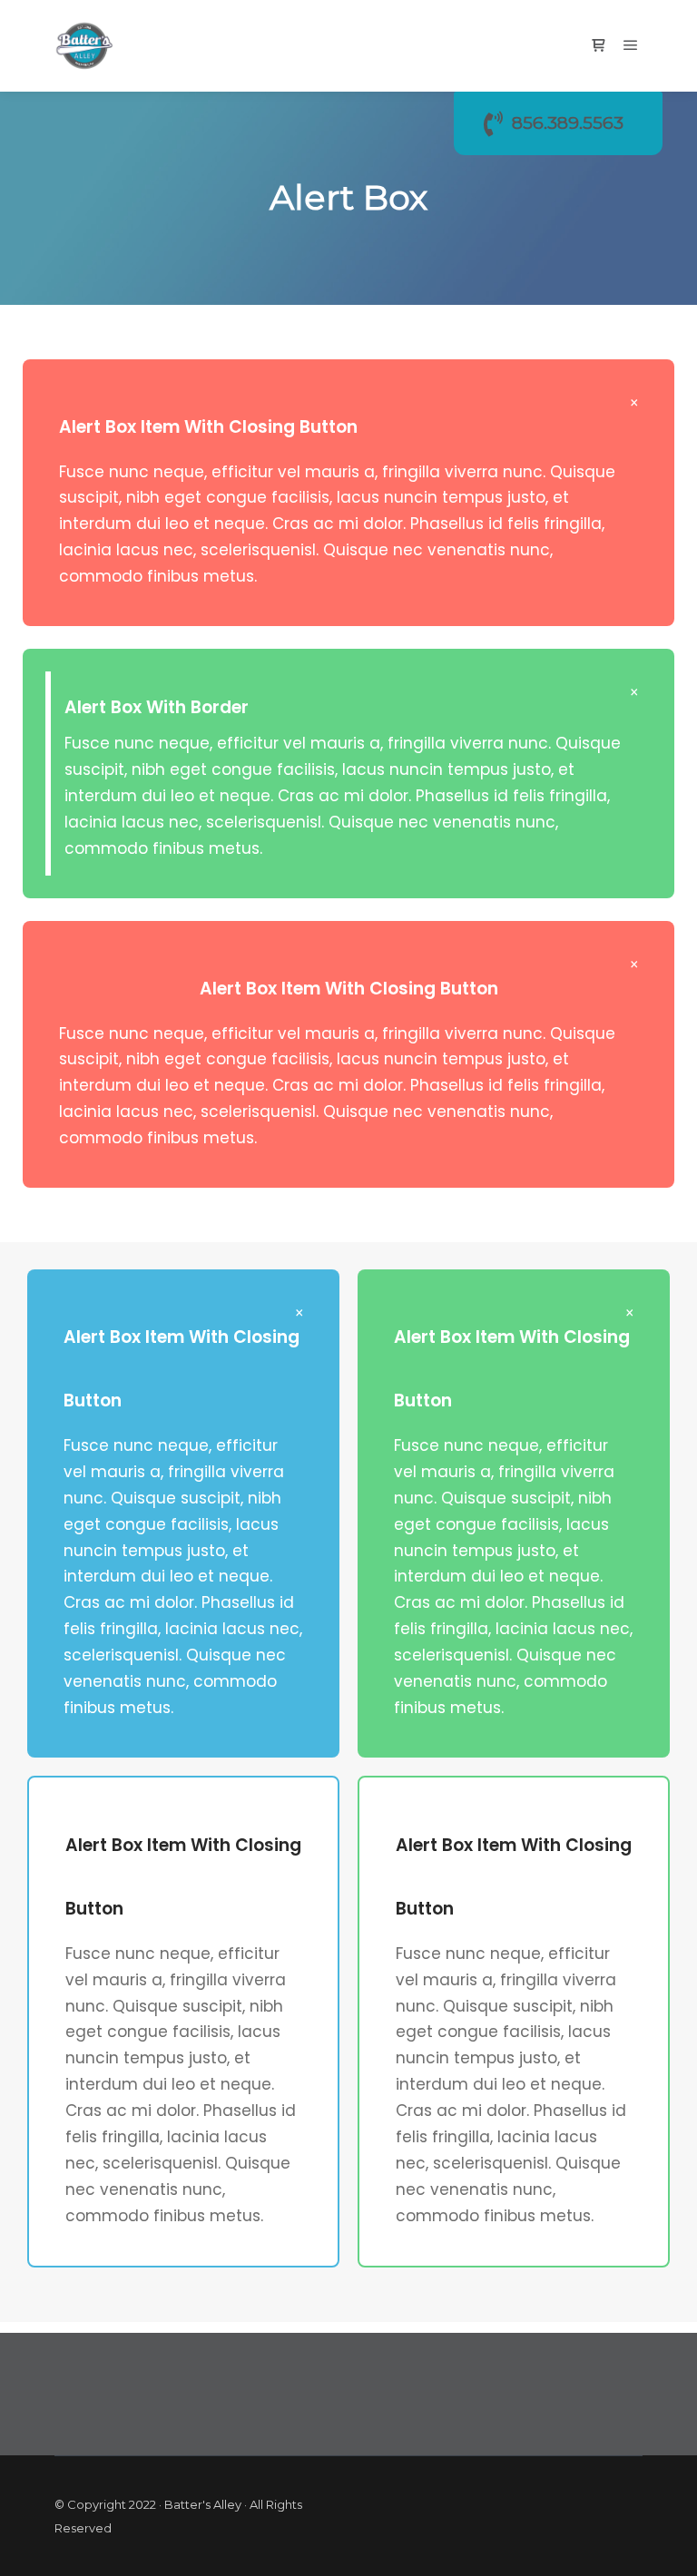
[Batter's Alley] (84, 46)
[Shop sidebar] (598, 45)
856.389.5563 (568, 123)
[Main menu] (631, 45)
